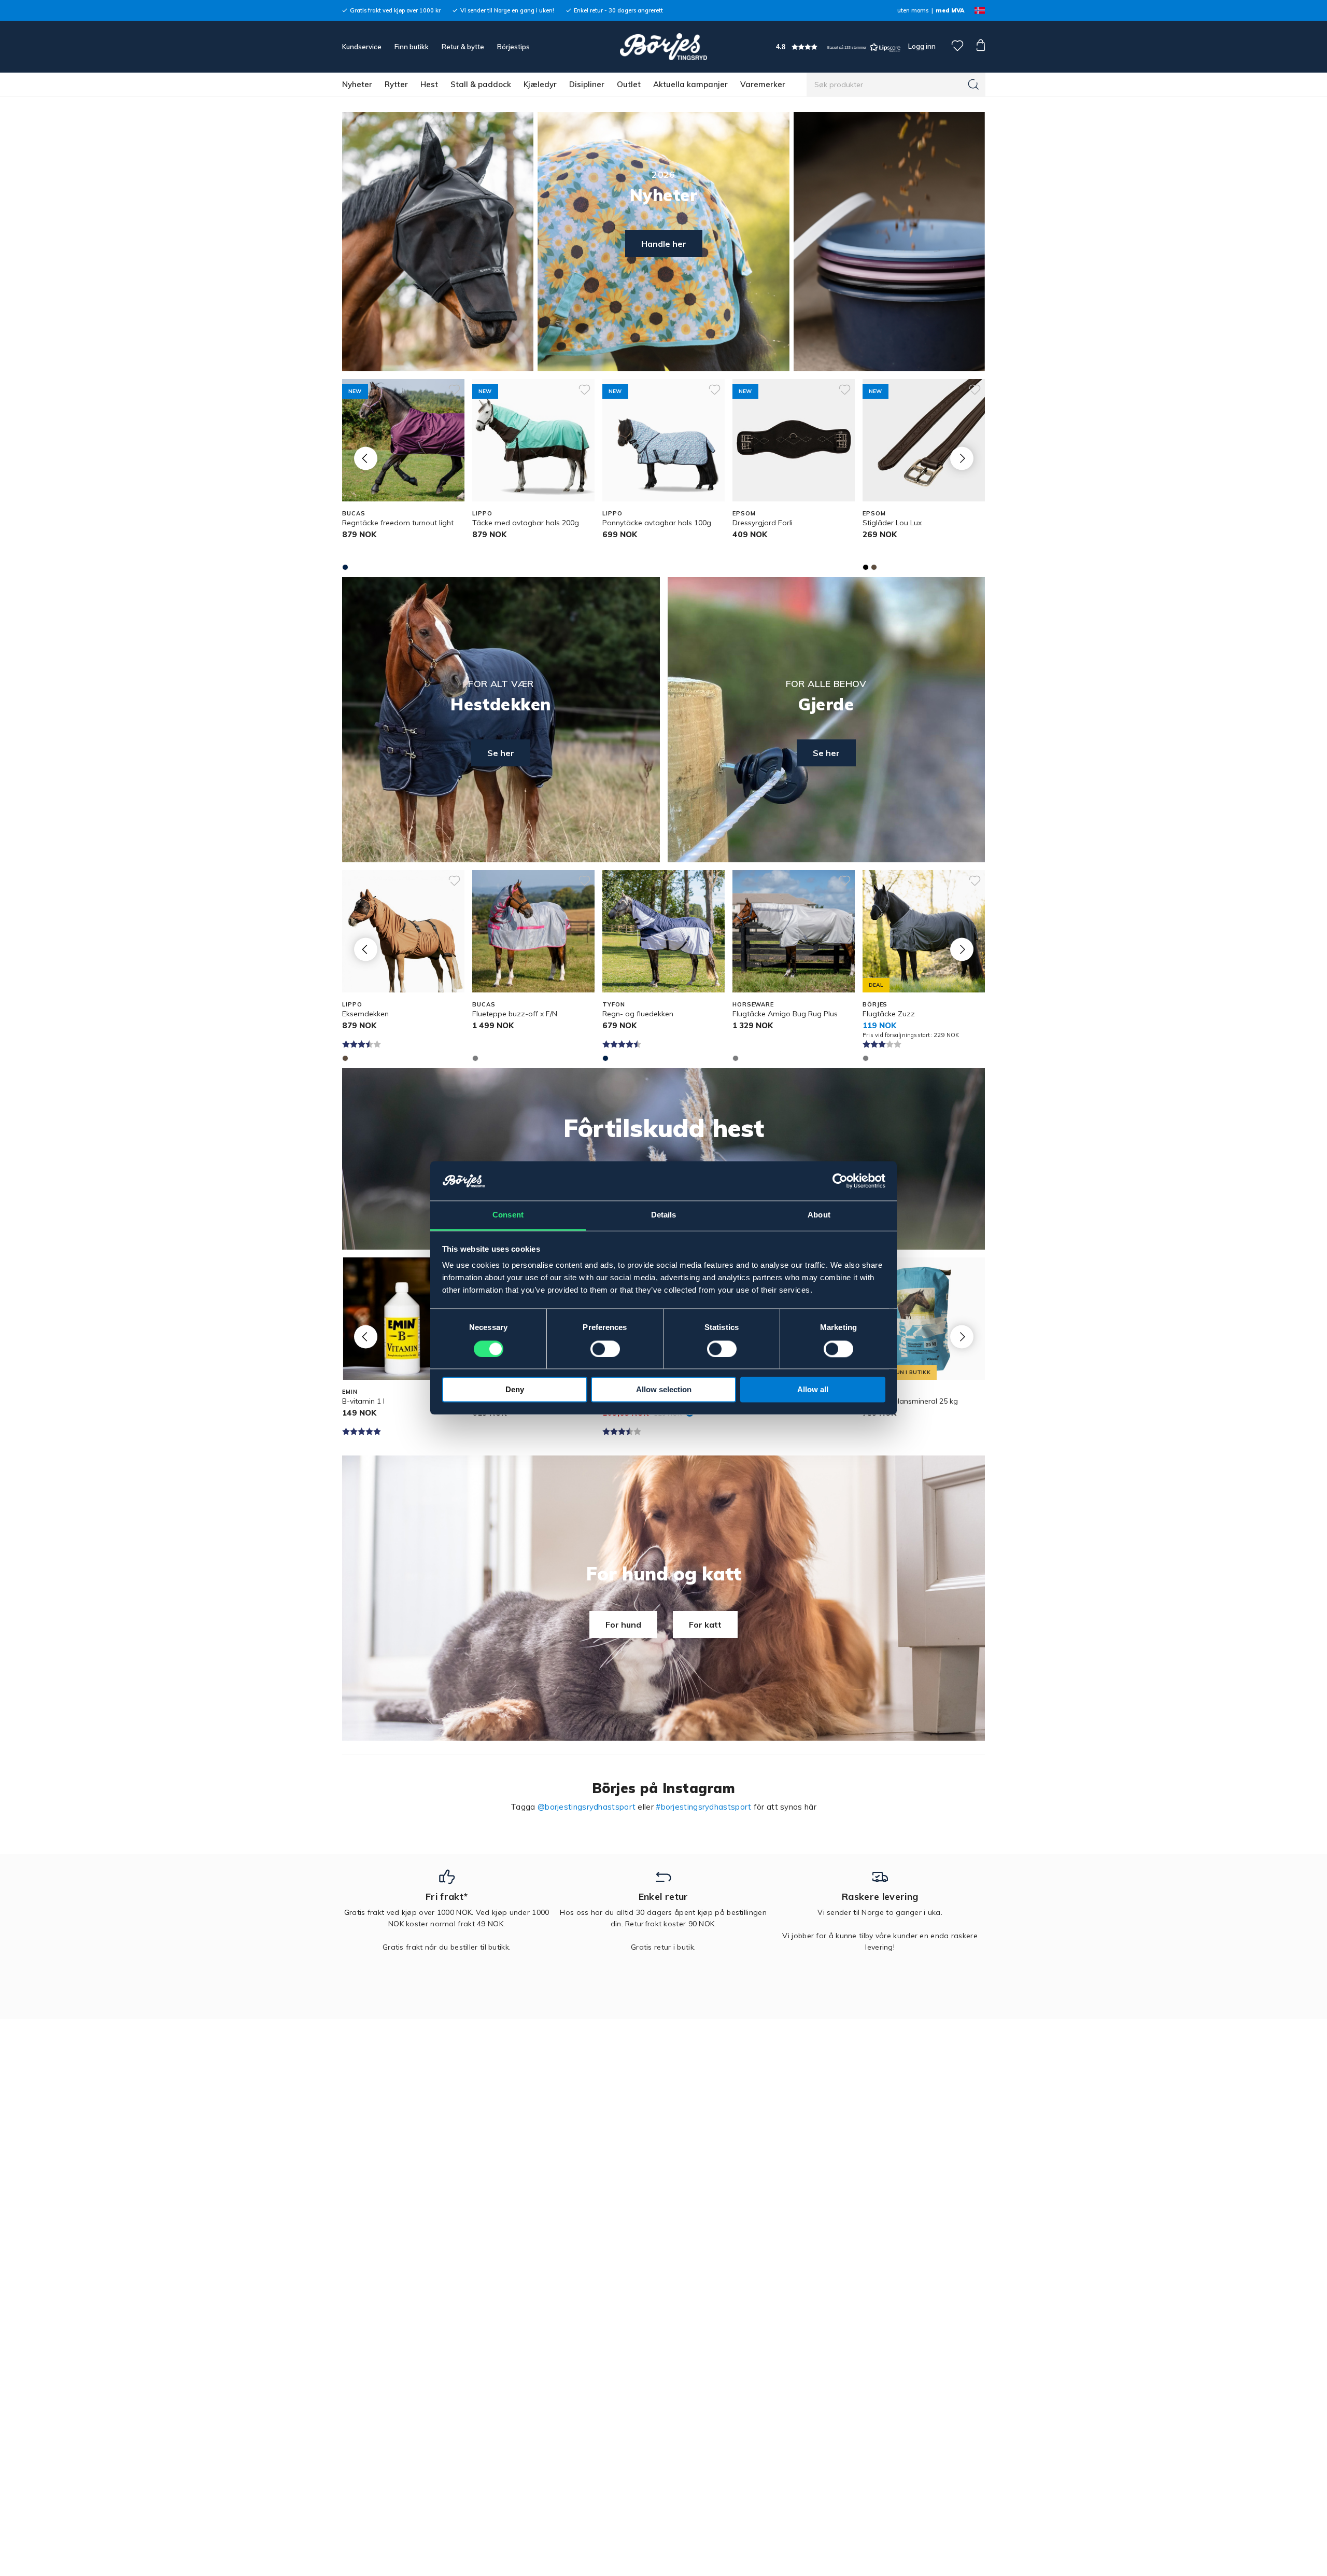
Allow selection (664, 1390)
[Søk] (973, 85)
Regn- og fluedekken (638, 1014)
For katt (705, 1625)
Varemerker (763, 84)
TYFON (613, 1004)
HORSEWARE (753, 1004)
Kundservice (362, 47)
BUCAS (354, 513)
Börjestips (513, 47)
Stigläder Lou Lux (892, 523)
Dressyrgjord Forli (763, 523)
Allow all (813, 1390)
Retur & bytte (463, 47)
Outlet (629, 84)
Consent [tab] (508, 1215)
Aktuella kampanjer (690, 84)
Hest (429, 84)
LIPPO (482, 513)
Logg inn (921, 46)
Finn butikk (412, 47)
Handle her (664, 244)
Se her (501, 753)
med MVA (950, 10)
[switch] (605, 1349)
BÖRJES (875, 1004)
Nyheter (357, 84)
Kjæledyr (540, 84)
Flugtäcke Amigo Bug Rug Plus (785, 1014)
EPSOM (744, 513)
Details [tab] (664, 1215)
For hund (623, 1625)
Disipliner (587, 84)
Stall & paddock (481, 84)
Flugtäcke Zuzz (889, 1014)
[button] (838, 47)
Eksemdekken (365, 1014)
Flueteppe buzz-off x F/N (515, 1014)
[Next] (962, 458)
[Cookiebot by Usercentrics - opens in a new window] (840, 1181)
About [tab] (819, 1215)
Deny (515, 1390)
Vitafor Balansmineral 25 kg (910, 1401)
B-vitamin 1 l (363, 1401)
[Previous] (366, 458)
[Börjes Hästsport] (663, 47)
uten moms (913, 10)
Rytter (396, 84)
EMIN (350, 1392)
